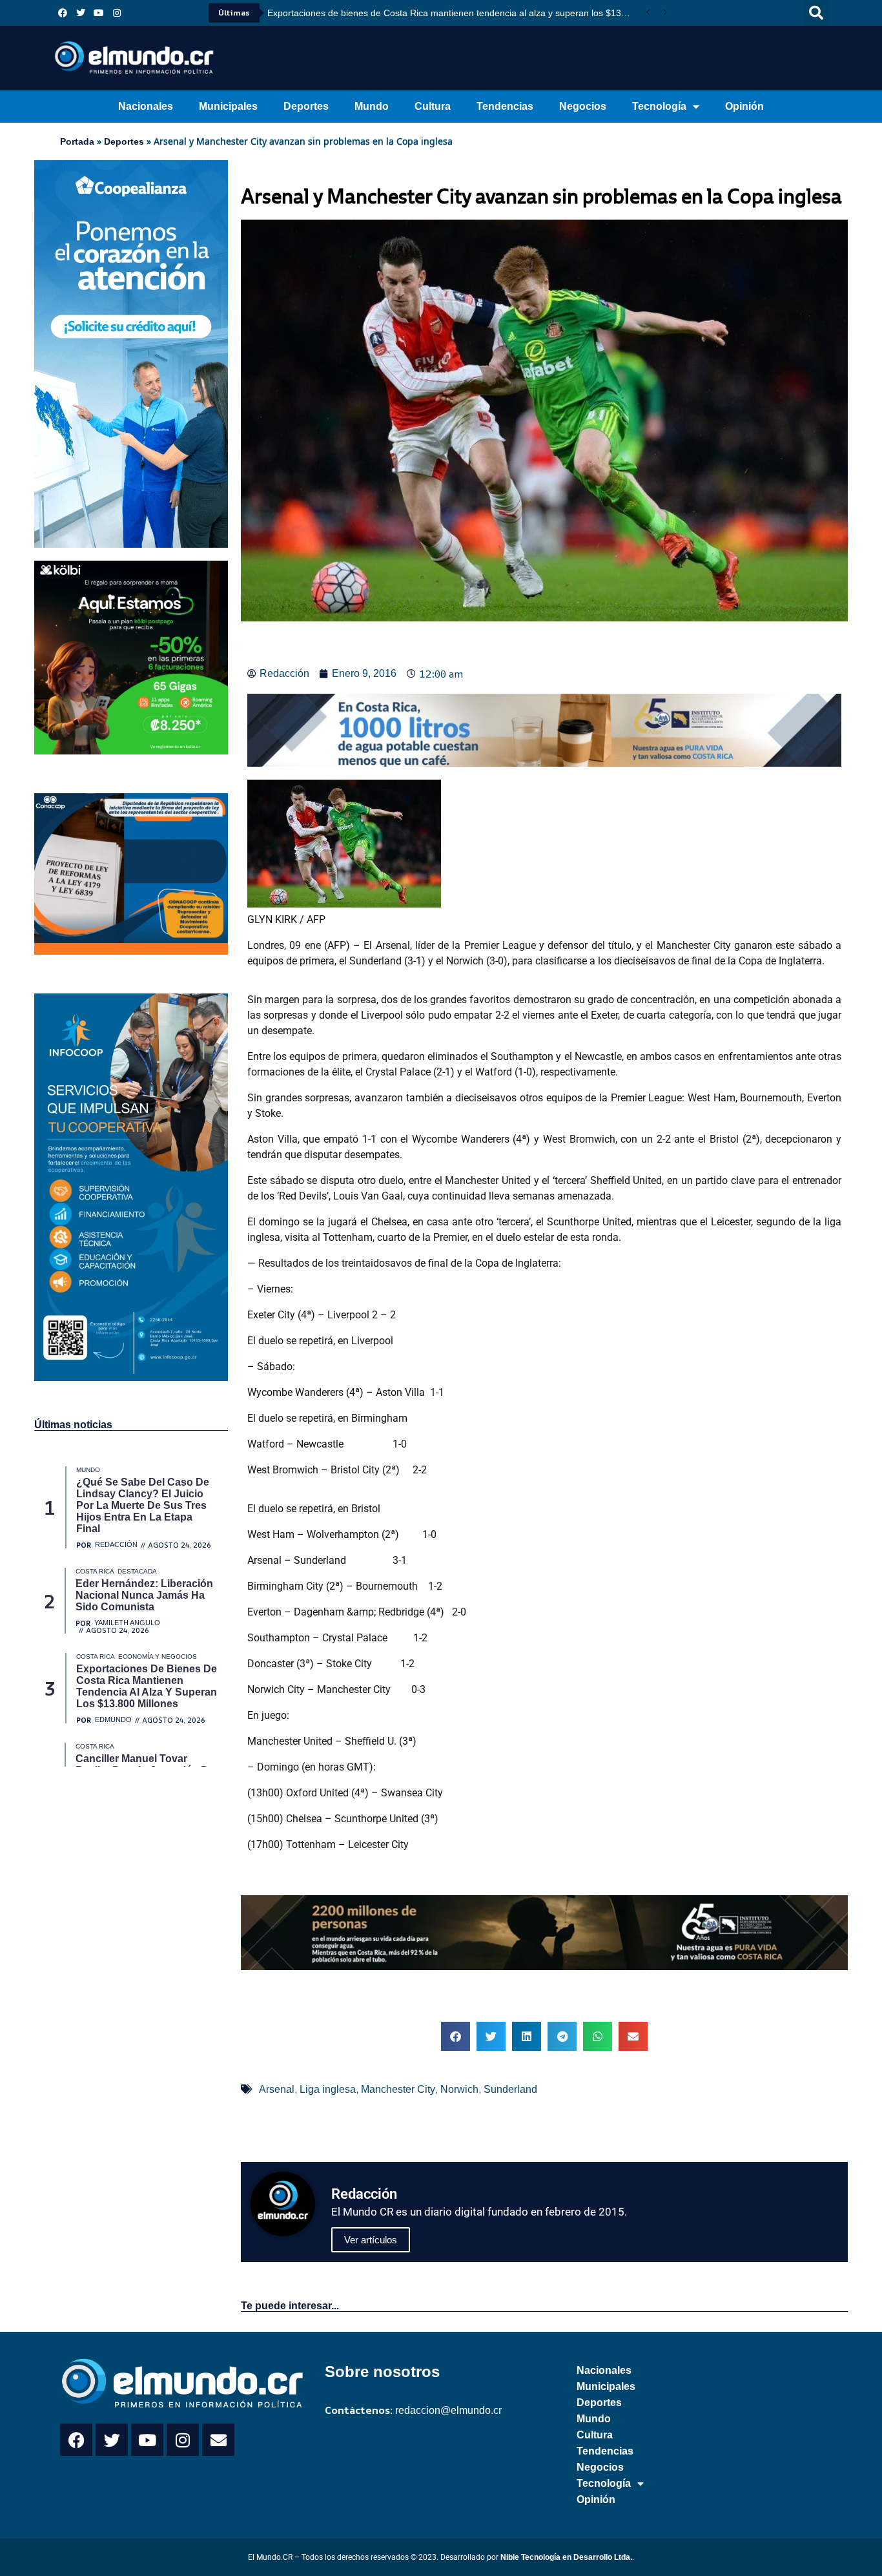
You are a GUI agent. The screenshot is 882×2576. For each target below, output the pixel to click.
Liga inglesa (328, 2089)
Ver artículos (371, 2240)
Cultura (433, 106)
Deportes (306, 106)
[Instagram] (117, 13)
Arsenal (277, 2089)
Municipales (228, 106)
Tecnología (659, 106)
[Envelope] (218, 2440)
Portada (77, 141)
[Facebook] (63, 13)
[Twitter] (81, 13)
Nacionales (146, 106)
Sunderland (510, 2089)
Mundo (372, 106)
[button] (816, 13)
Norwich (459, 2089)
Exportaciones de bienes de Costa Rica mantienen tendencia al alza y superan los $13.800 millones (454, 13)
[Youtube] (99, 13)
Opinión (744, 106)
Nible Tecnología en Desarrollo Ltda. (566, 2557)
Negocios (583, 106)
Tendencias (505, 106)
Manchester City (398, 2089)
